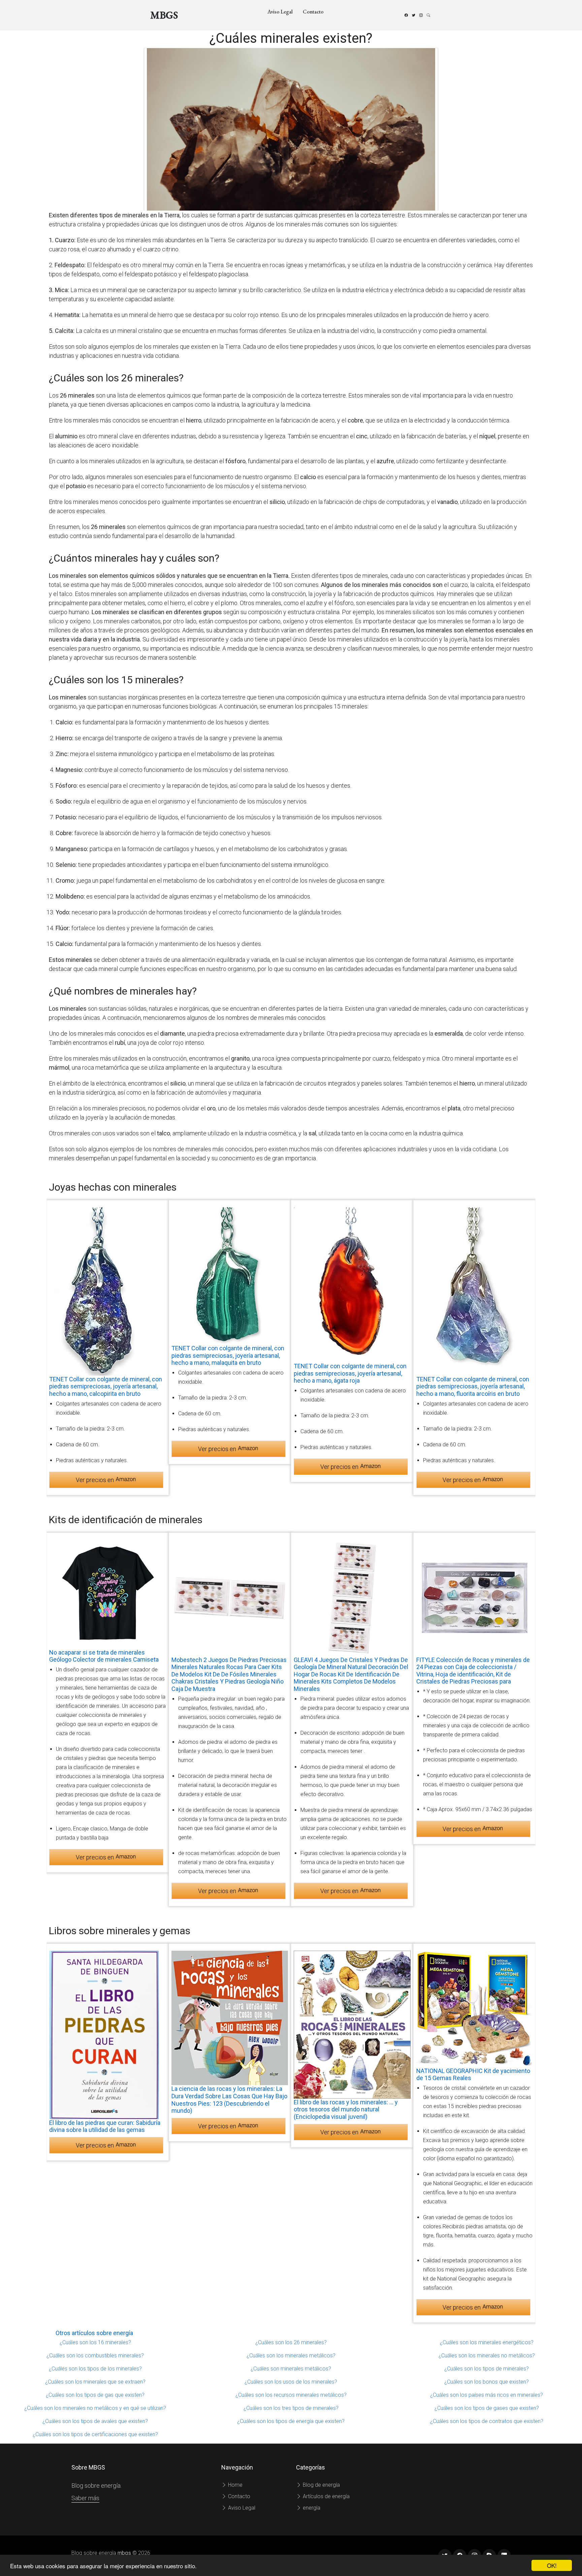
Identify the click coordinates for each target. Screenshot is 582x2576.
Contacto (313, 12)
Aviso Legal (280, 12)
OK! (552, 2565)
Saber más (85, 2498)
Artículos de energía (326, 2496)
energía (311, 2508)
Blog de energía (321, 2485)
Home (235, 2485)
